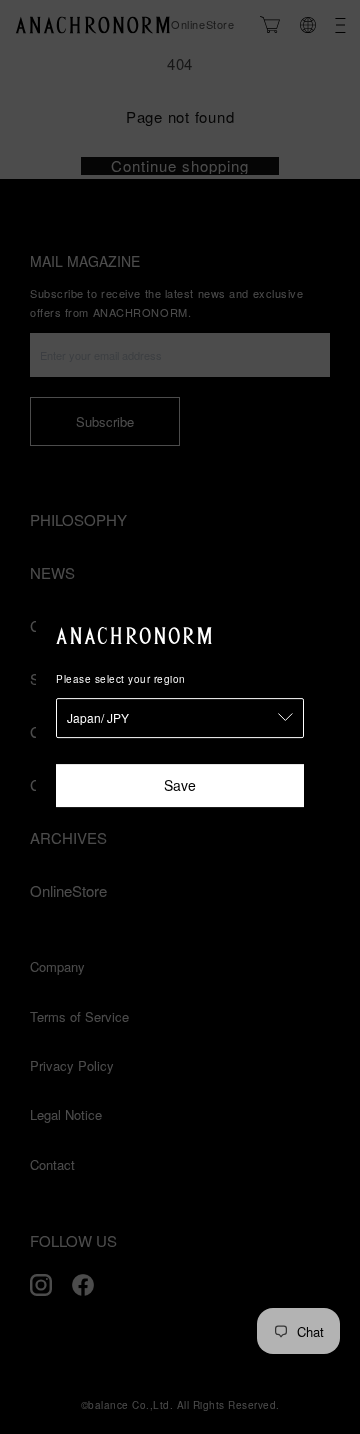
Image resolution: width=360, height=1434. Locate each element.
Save (180, 785)
